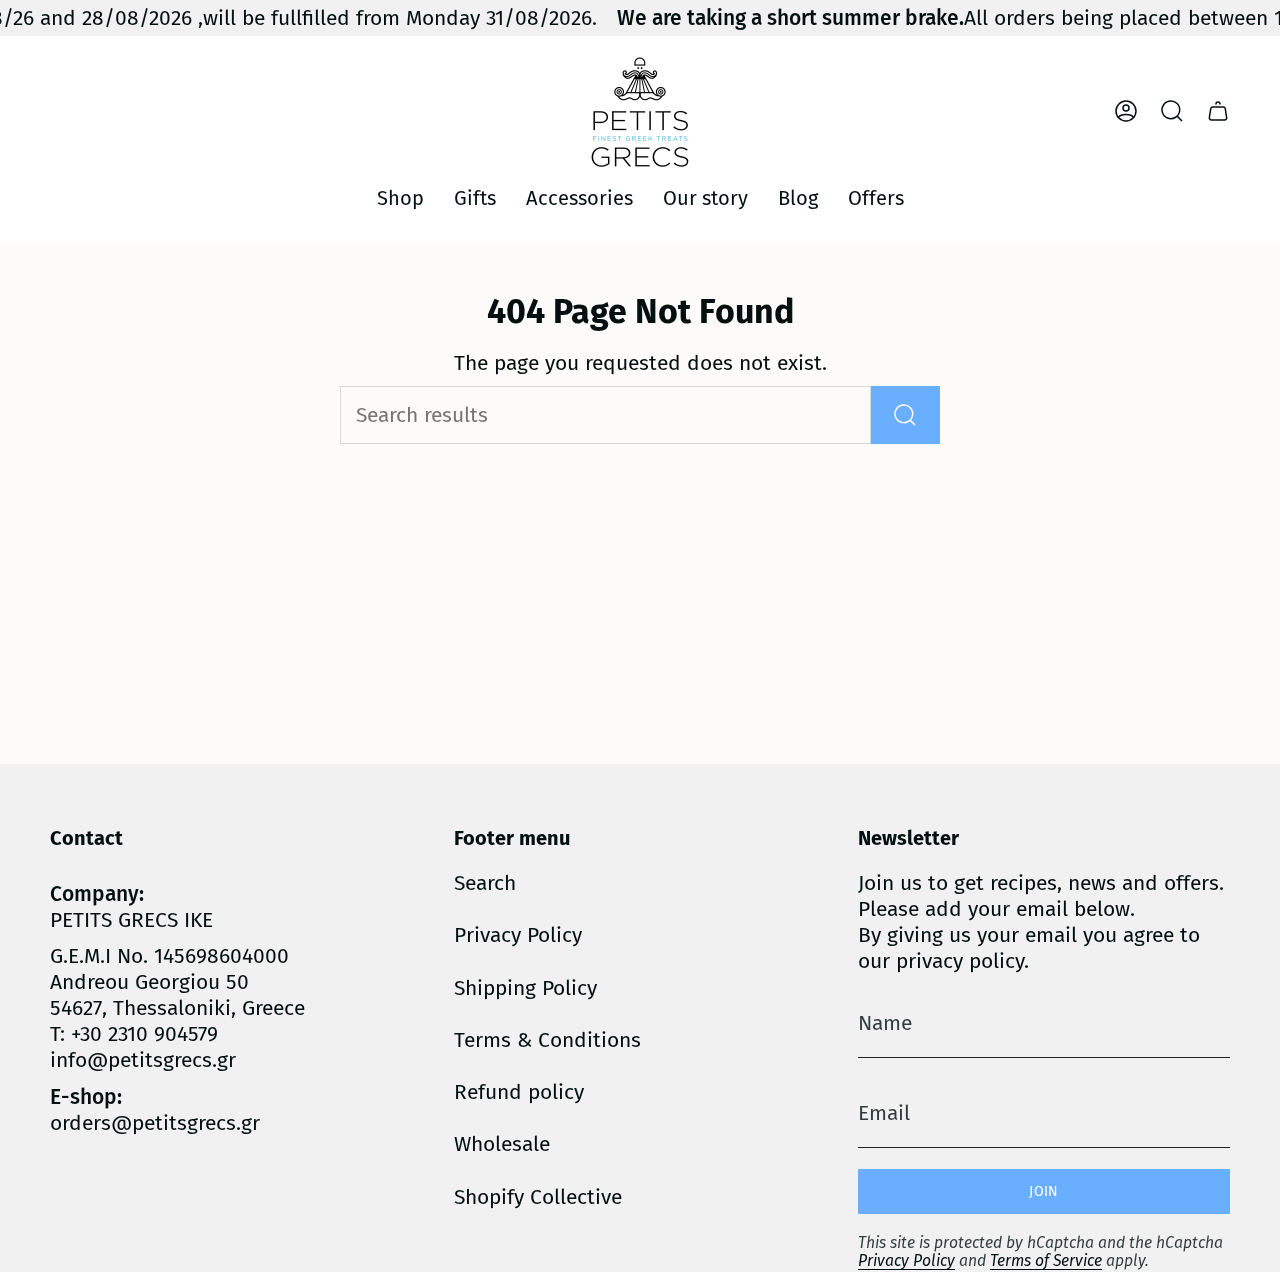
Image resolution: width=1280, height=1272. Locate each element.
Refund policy (519, 1092)
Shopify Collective (538, 1197)
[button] (400, 199)
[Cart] (1218, 111)
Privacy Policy (518, 935)
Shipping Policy (525, 988)
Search (485, 883)
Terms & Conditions (547, 1040)
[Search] (905, 415)
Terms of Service (1046, 1260)
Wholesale (502, 1144)
